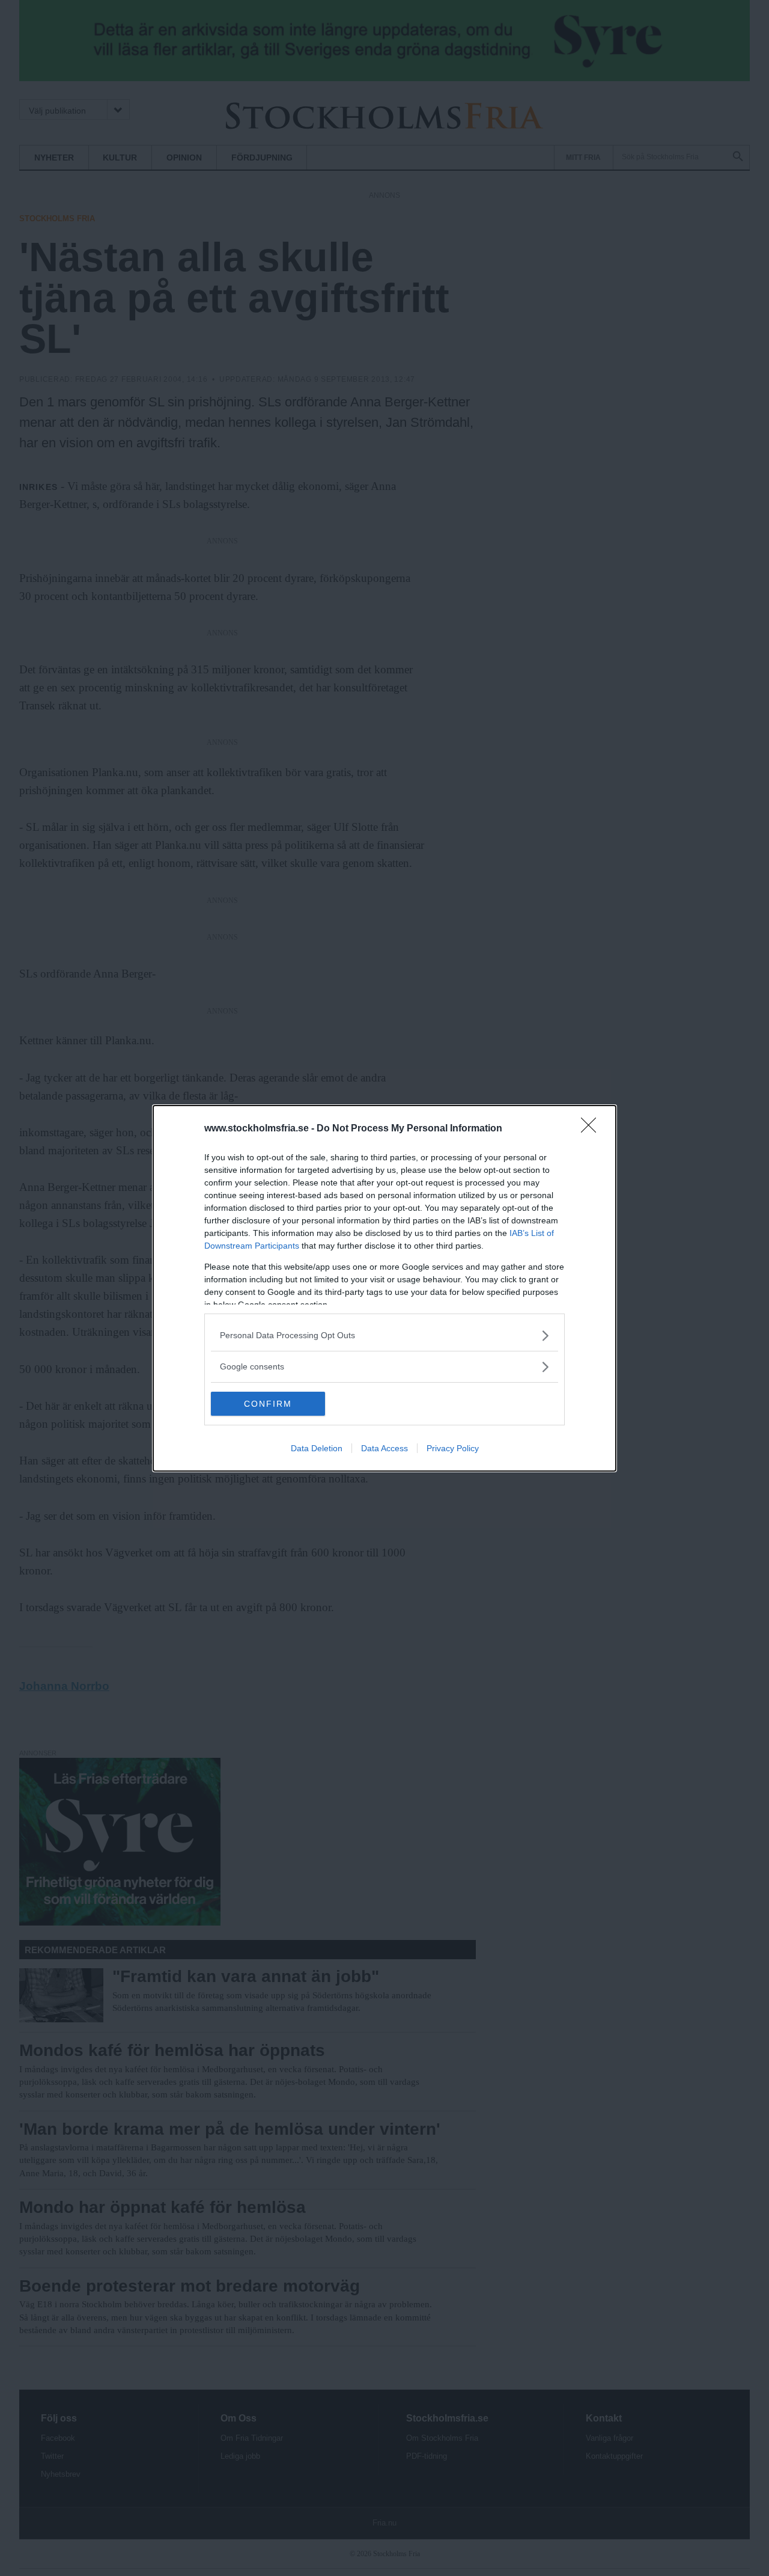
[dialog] (384, 1288)
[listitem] (384, 1335)
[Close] (592, 1129)
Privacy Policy (453, 1448)
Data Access (384, 1448)
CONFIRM (268, 1404)
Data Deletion (317, 1448)
